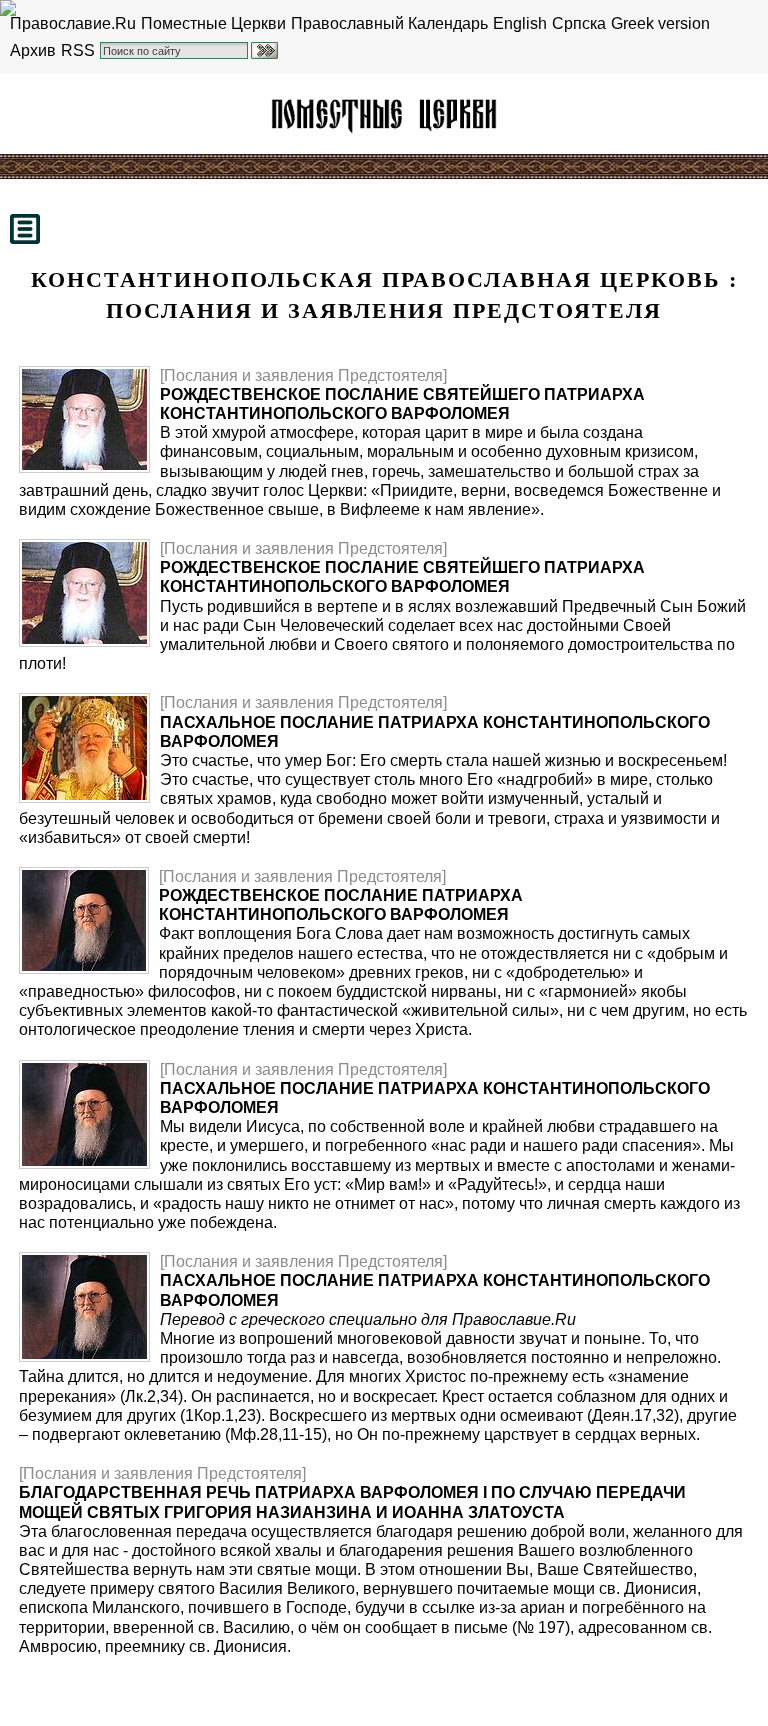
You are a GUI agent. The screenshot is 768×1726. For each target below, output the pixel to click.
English (520, 23)
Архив (33, 50)
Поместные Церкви (213, 23)
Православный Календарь (389, 23)
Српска (579, 23)
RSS (78, 50)
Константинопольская (384, 114)
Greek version (660, 23)
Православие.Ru (73, 23)
